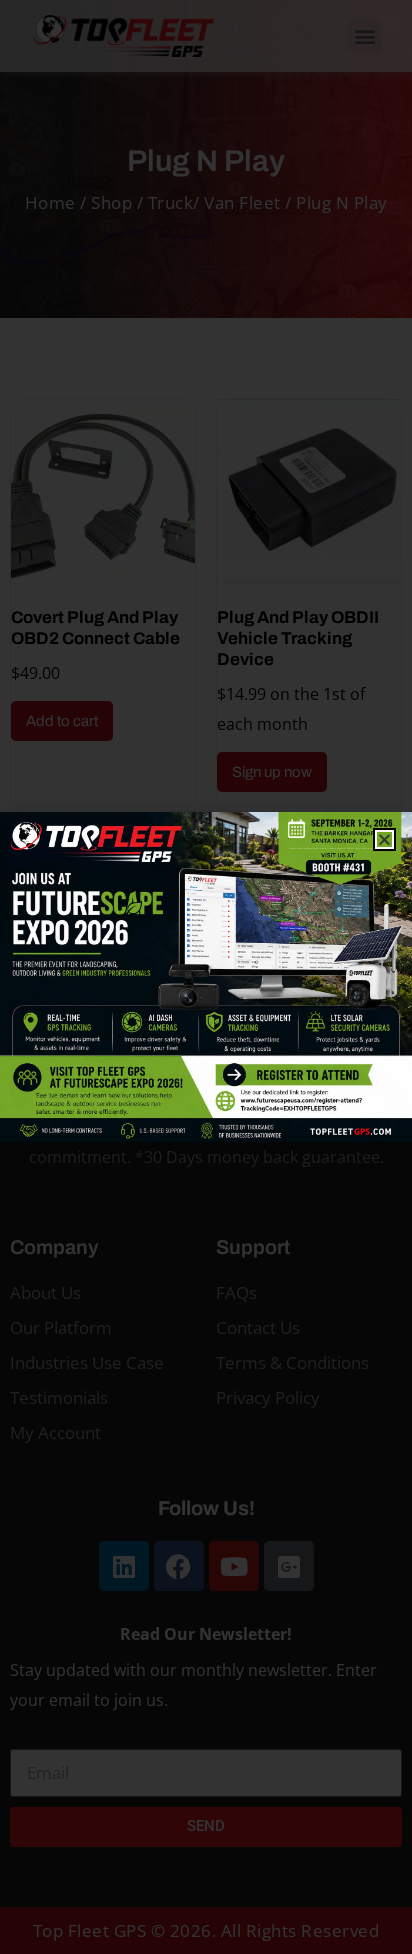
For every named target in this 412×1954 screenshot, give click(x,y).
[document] (206, 977)
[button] (384, 839)
